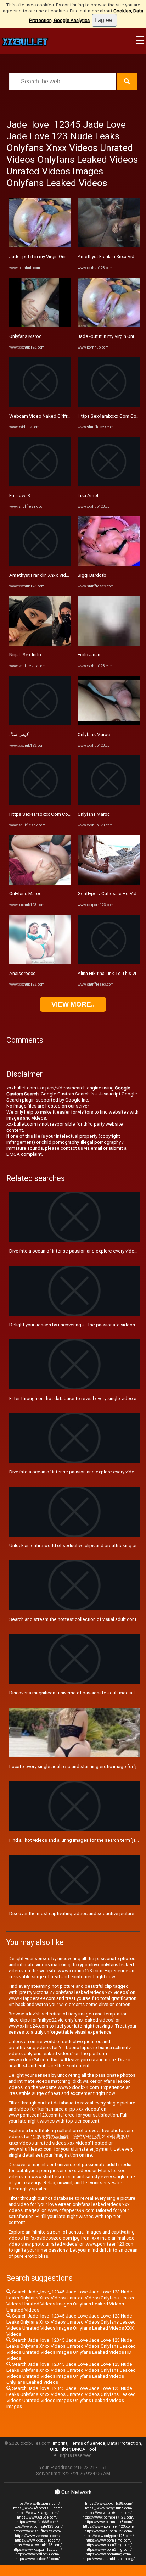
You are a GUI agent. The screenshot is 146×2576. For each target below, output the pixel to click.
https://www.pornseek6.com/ (109, 2522)
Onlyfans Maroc (25, 336)
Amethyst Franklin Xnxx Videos (42, 575)
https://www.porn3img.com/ (109, 2550)
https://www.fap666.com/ (37, 2522)
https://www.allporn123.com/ (109, 2531)
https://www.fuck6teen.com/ (109, 2513)
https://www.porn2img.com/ (109, 2545)
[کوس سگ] (40, 724)
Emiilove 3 (20, 495)
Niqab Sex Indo (25, 655)
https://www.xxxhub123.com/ (38, 2545)
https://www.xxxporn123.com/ (37, 2550)
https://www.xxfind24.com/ (38, 2554)
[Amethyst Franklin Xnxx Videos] (40, 564)
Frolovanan (89, 655)
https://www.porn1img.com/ (109, 2540)
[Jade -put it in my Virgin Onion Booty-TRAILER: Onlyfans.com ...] (40, 246)
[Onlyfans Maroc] (40, 326)
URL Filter (60, 2449)
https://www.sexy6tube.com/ (109, 2508)
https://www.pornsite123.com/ (38, 2527)
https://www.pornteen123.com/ (109, 2527)
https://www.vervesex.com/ (38, 2536)
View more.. (73, 1004)
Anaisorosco (23, 973)
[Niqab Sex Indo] (40, 644)
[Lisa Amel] (109, 485)
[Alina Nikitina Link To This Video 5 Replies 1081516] (109, 963)
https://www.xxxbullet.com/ (37, 2540)
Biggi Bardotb (92, 575)
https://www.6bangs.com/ (38, 2513)
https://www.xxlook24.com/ (38, 2559)
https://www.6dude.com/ (37, 2517)
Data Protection (124, 2443)
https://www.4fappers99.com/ (38, 2508)
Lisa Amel (88, 495)
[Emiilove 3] (40, 485)
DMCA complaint (24, 1154)
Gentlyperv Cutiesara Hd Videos (111, 894)
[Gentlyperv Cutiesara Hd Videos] (109, 883)
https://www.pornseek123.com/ (109, 2517)
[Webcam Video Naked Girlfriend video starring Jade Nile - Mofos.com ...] (40, 405)
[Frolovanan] (109, 644)
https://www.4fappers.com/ (38, 2503)
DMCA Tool (84, 2449)
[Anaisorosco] (40, 963)
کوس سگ (19, 734)
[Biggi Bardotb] (109, 564)
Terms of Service (87, 2443)
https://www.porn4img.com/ (109, 2554)
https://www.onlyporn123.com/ (109, 2536)
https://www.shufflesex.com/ (37, 2531)
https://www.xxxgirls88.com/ (109, 2503)
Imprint (60, 2443)
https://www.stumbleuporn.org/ (109, 2559)
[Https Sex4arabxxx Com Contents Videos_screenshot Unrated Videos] (40, 803)
